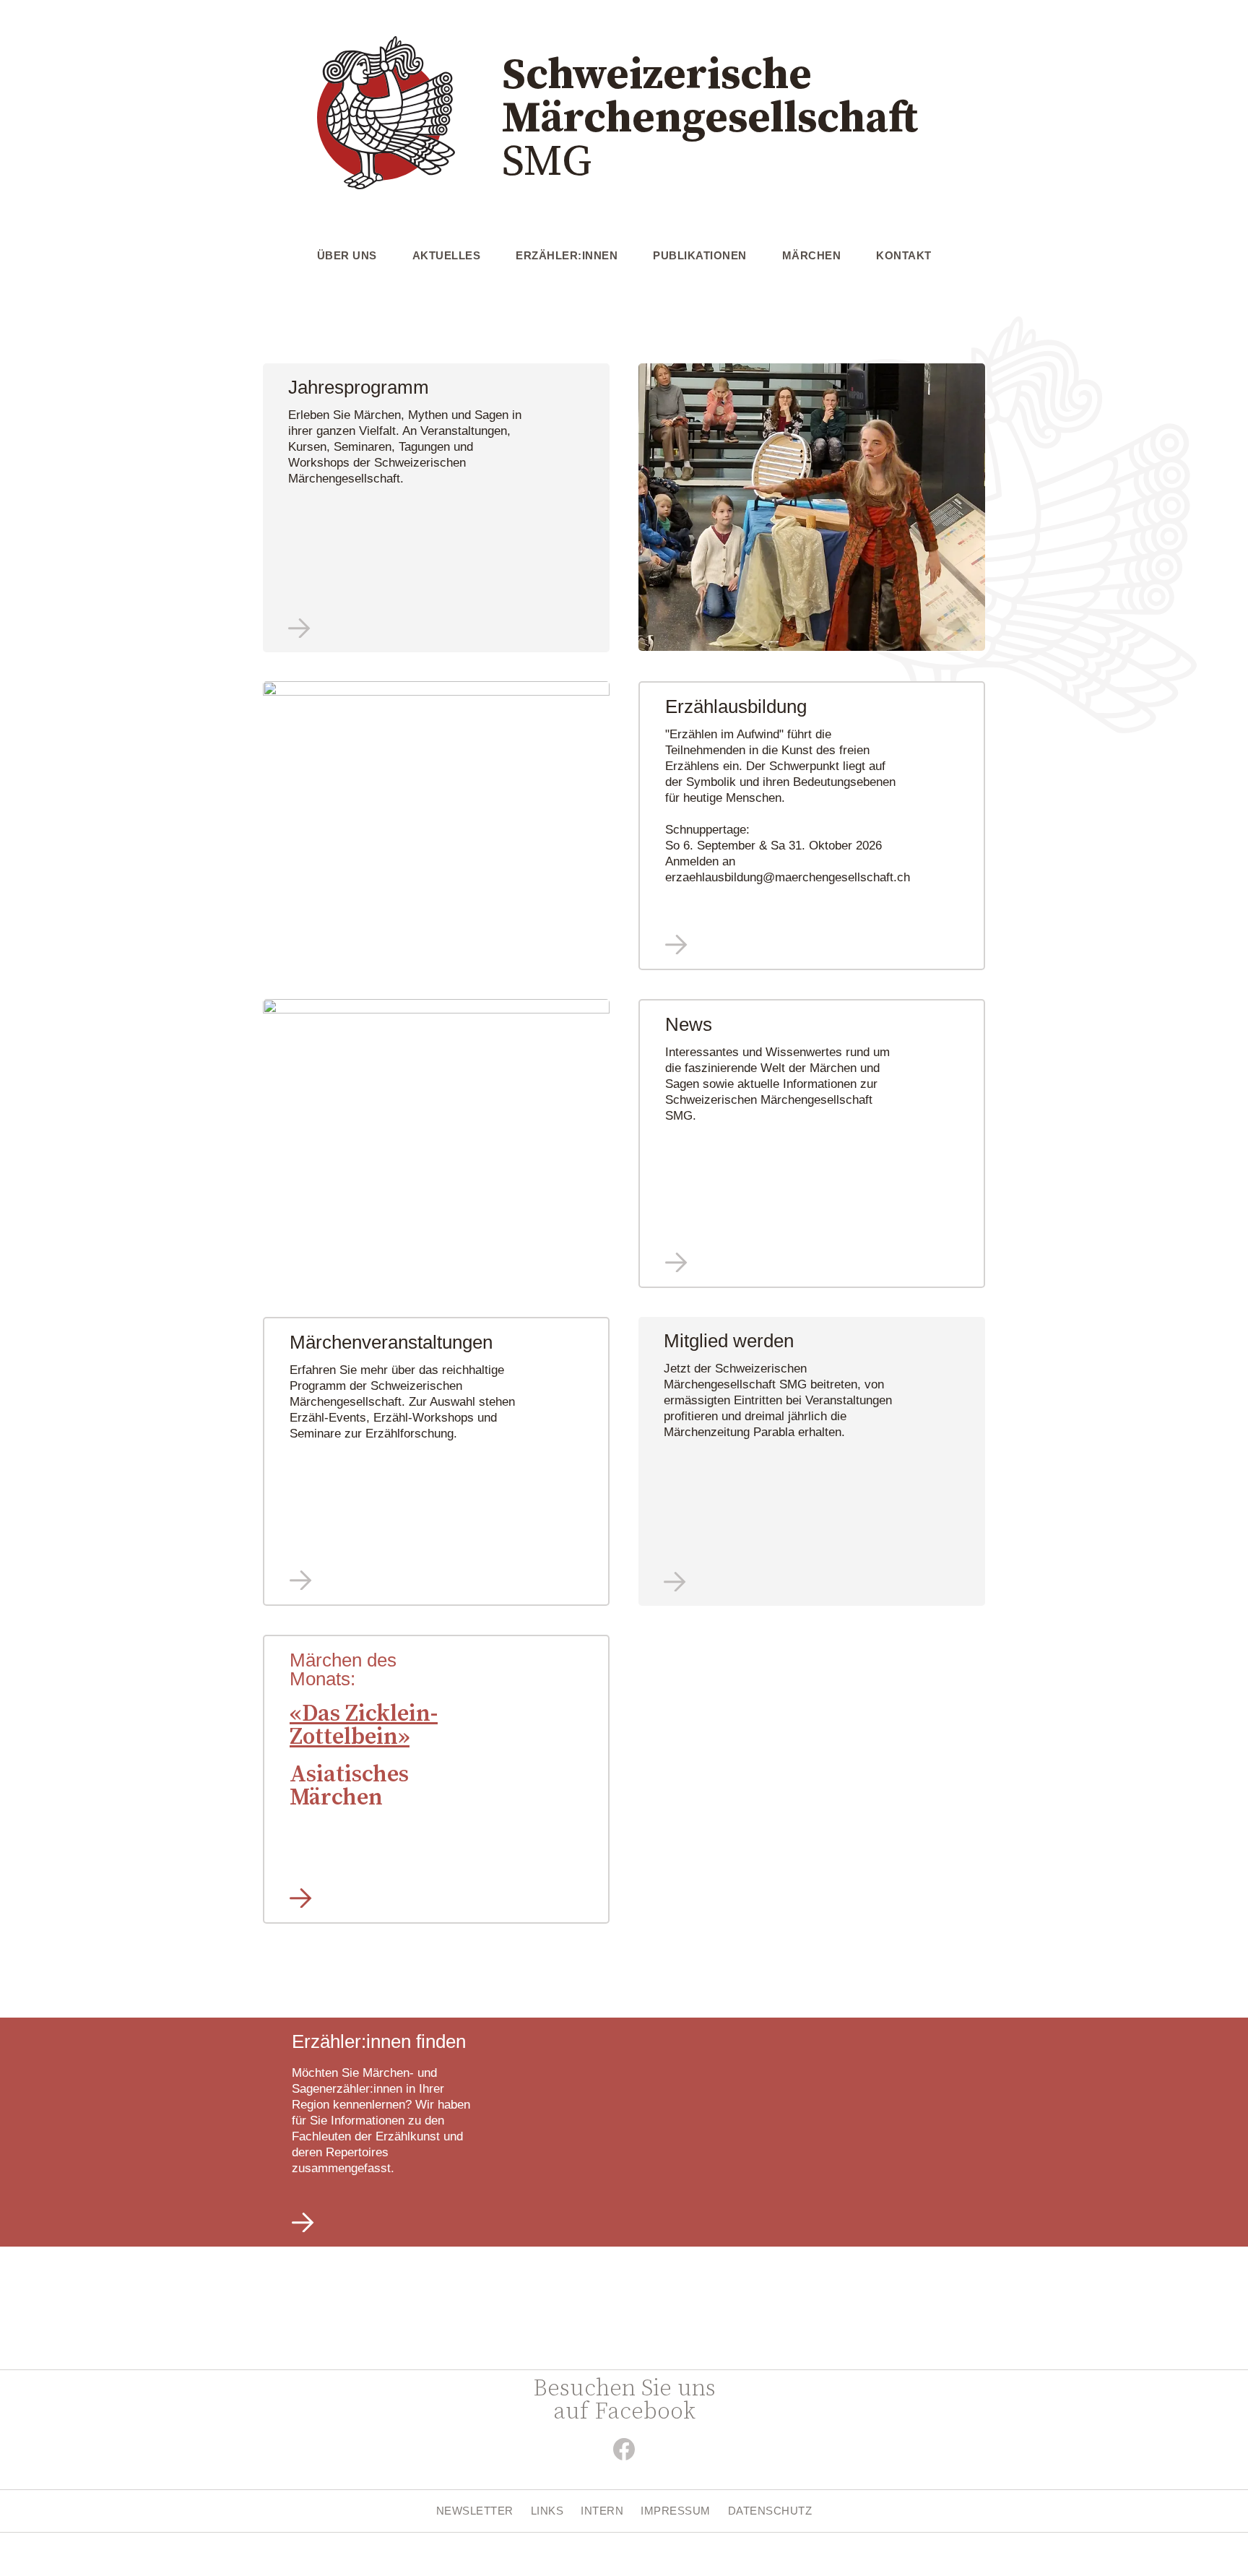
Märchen (812, 255)
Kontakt (904, 255)
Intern (602, 2511)
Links (547, 2511)
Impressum (676, 2511)
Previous (628, 508)
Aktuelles (447, 255)
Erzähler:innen (567, 255)
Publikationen (700, 255)
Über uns (347, 255)
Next (996, 508)
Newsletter (475, 2511)
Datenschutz (770, 2511)
